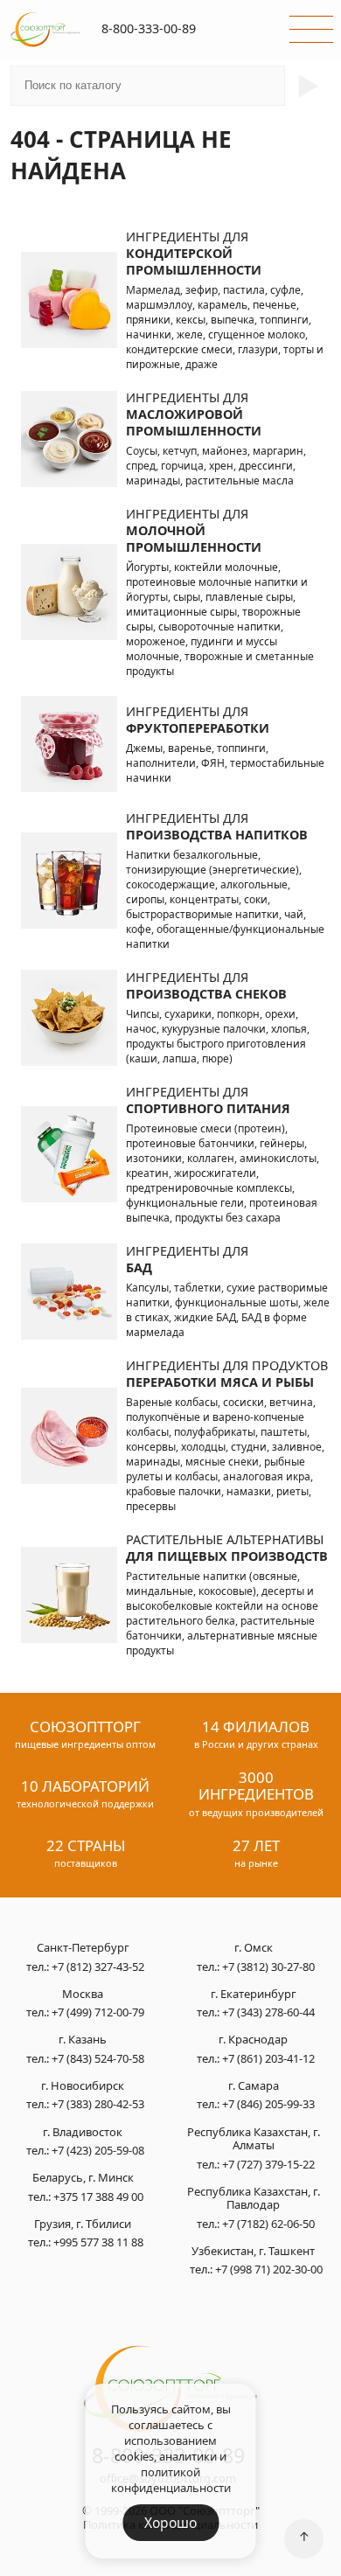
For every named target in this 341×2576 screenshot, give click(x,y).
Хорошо (170, 2523)
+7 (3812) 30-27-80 (268, 1967)
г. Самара (254, 2086)
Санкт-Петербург (83, 1948)
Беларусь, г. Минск (83, 2178)
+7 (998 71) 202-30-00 (269, 2269)
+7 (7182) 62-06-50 (268, 2224)
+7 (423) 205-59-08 (98, 2150)
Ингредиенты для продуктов (227, 1374)
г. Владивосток (83, 2133)
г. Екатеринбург (254, 1995)
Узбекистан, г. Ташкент (253, 2252)
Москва (83, 1995)
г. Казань (83, 2040)
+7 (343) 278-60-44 (268, 2012)
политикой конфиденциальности (171, 2480)
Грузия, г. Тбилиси (83, 2224)
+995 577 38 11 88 (98, 2242)
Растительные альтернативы (227, 1548)
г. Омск (254, 1948)
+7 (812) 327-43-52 (98, 1967)
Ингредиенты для (194, 253)
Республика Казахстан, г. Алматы (254, 2139)
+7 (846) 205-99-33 (268, 2104)
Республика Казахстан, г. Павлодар (254, 2199)
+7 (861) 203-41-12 (268, 2058)
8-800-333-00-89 (149, 28)
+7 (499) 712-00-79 (98, 2012)
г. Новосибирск (83, 2086)
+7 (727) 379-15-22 (268, 2164)
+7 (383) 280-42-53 (98, 2104)
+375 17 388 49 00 (98, 2197)
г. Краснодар (253, 2040)
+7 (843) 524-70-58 (98, 2058)
